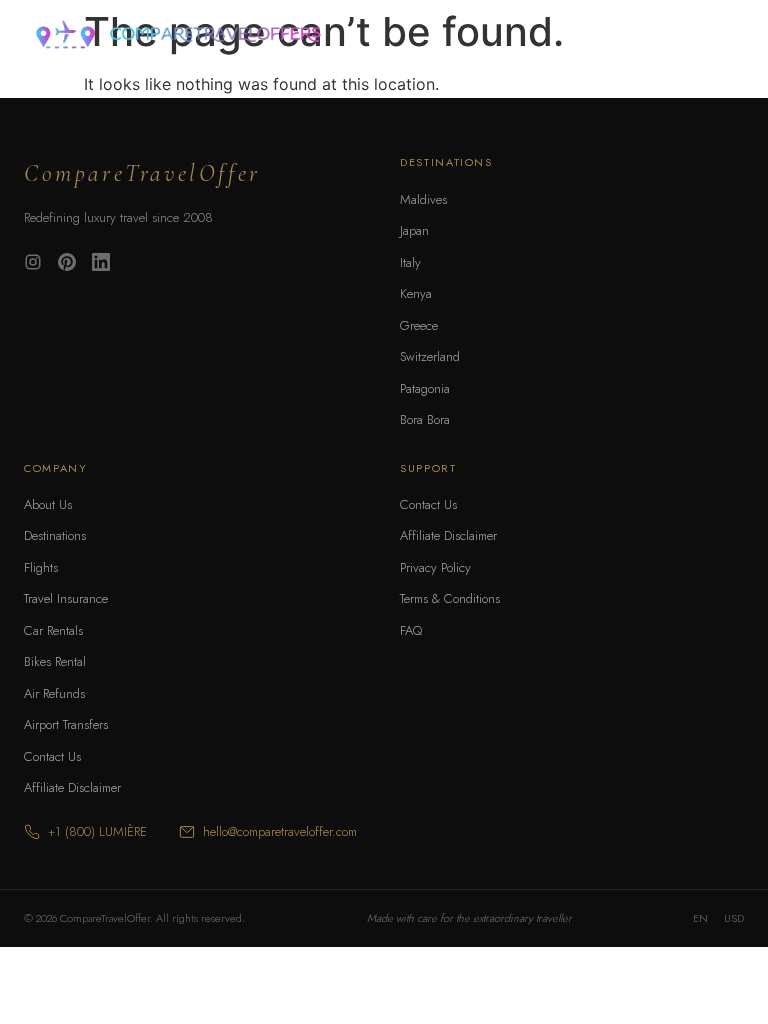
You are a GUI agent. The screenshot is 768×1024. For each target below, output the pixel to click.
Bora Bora (425, 419)
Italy (410, 262)
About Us (48, 504)
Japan (414, 230)
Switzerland (430, 356)
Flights (41, 567)
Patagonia (425, 388)
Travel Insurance (66, 598)
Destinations (55, 535)
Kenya (416, 293)
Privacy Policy (435, 567)
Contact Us (52, 756)
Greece (419, 325)
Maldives (423, 199)
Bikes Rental (55, 661)
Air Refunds (54, 693)
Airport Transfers (66, 724)
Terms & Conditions (450, 598)
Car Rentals (53, 630)
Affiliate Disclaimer (72, 787)
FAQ (411, 630)
